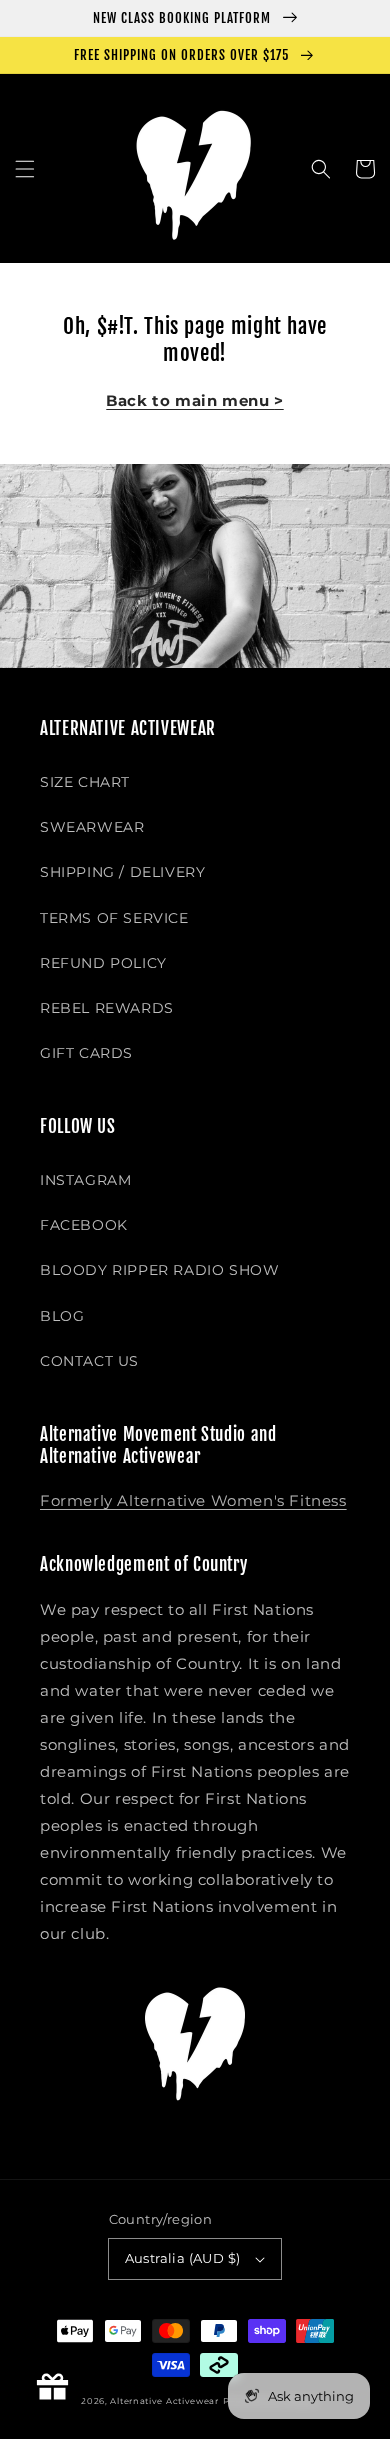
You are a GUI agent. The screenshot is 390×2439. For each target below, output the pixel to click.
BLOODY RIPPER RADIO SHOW (159, 1270)
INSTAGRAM (85, 1180)
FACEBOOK (84, 1225)
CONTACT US (89, 1361)
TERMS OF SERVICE (114, 918)
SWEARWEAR (92, 827)
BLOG (62, 1316)
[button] (25, 169)
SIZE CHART (85, 782)
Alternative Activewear (164, 2401)
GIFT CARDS (86, 1053)
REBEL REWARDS (107, 1008)
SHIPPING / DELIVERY (122, 872)
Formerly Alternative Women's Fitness (193, 1500)
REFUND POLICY (103, 963)
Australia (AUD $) (183, 2258)
